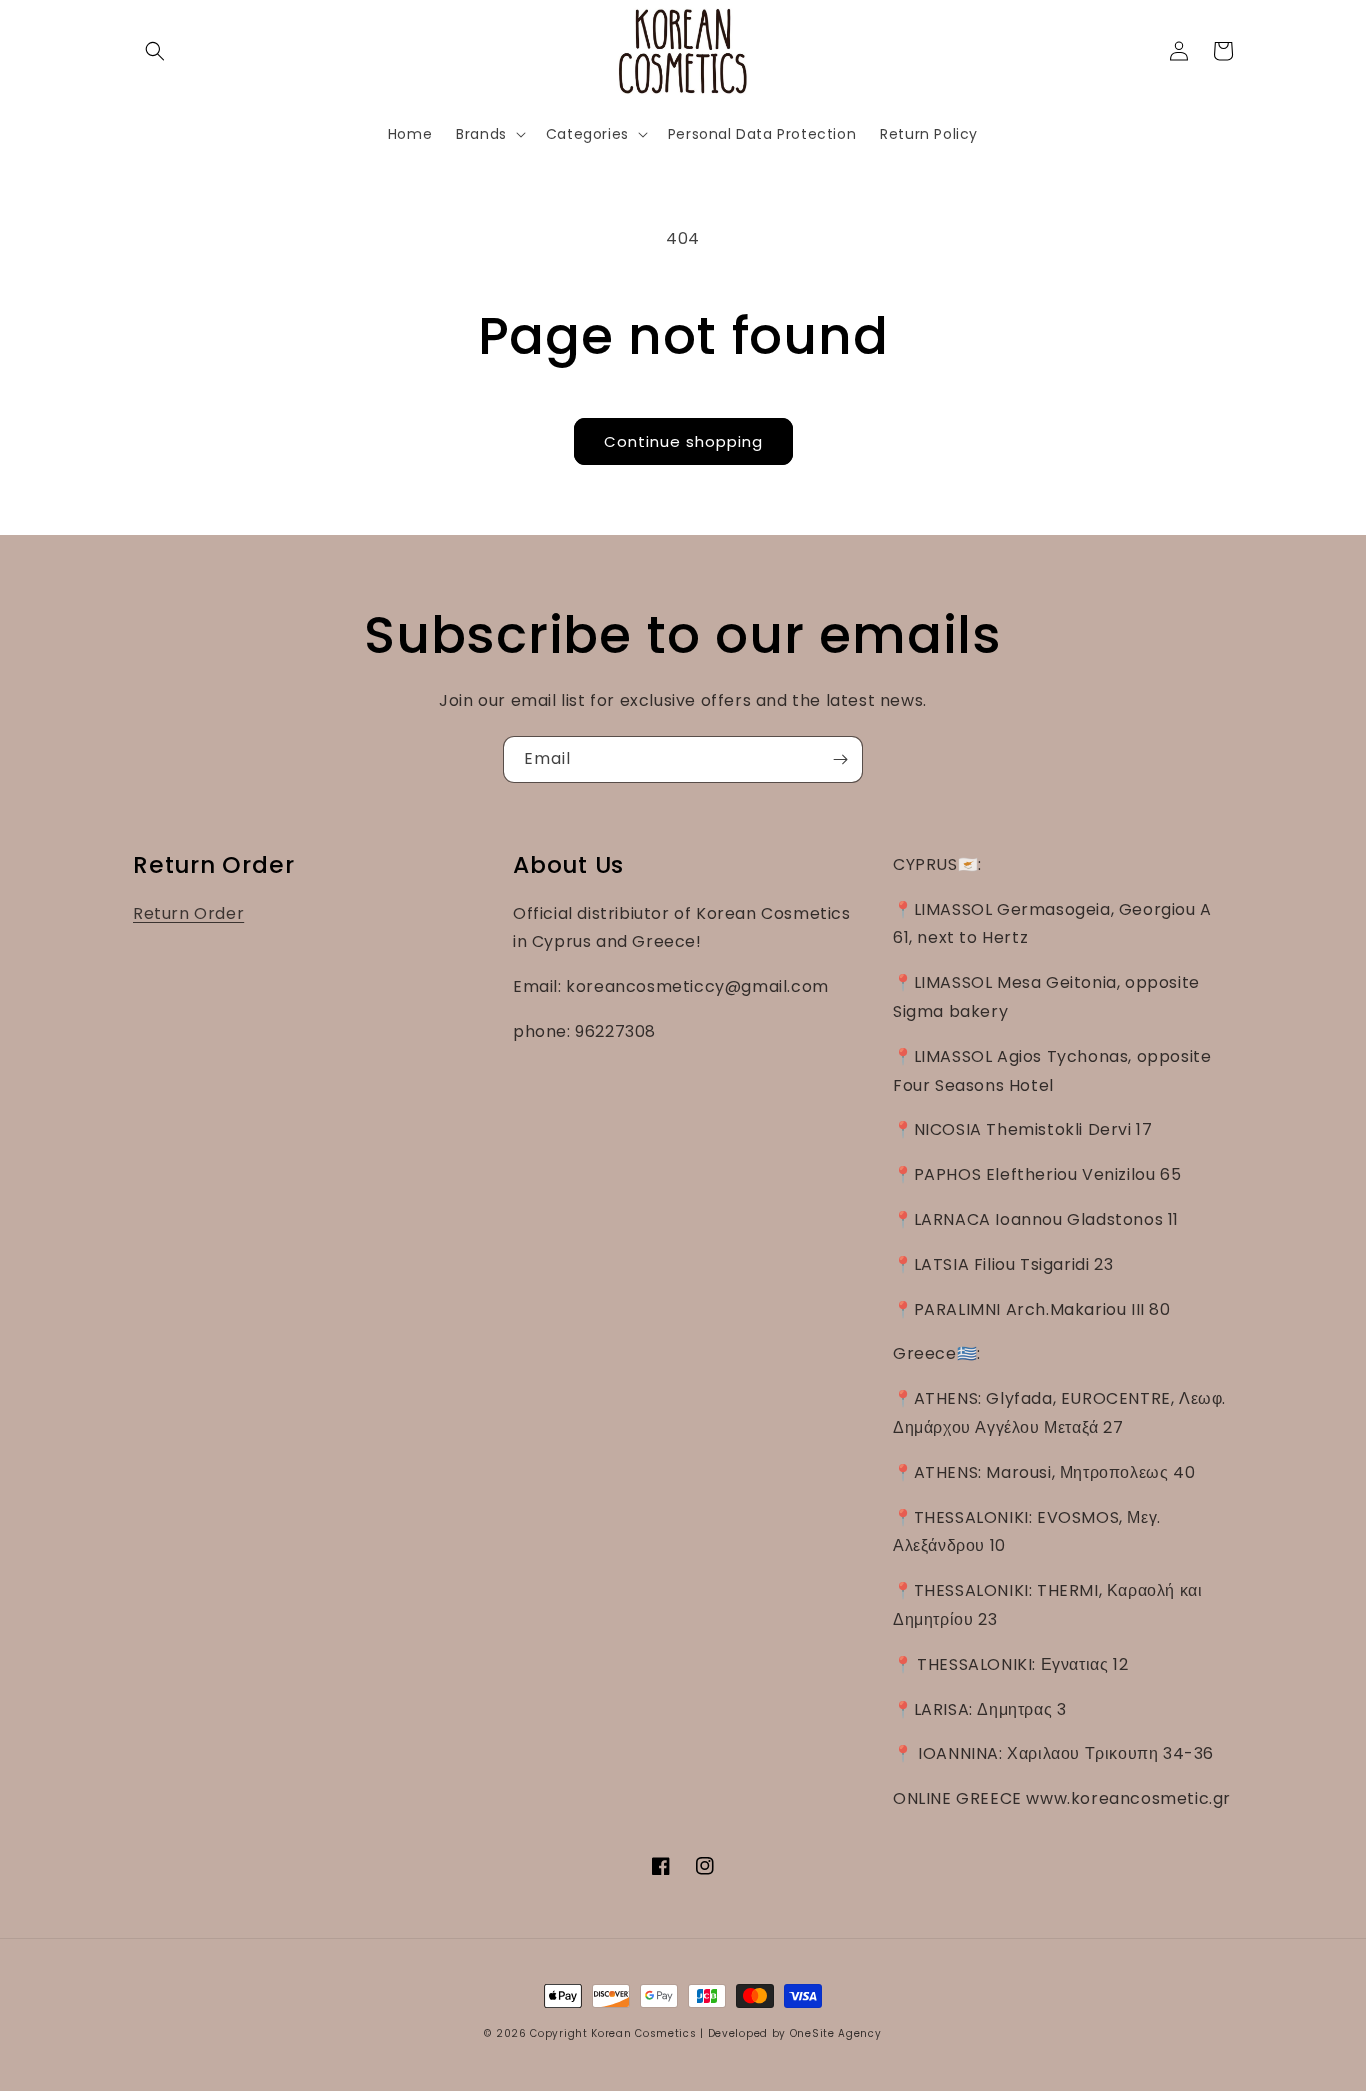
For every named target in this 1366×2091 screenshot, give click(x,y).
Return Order (188, 913)
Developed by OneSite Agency (795, 2033)
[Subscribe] (840, 759)
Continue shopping (683, 441)
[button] (155, 51)
